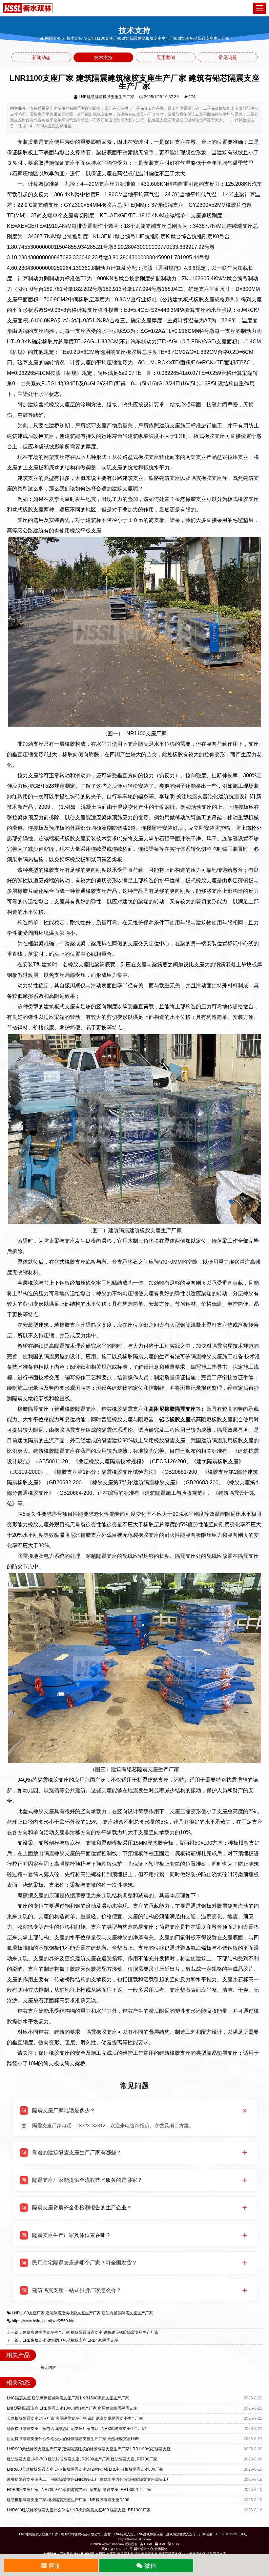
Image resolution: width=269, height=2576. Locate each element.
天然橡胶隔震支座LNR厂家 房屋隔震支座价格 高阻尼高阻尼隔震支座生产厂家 (75, 2418)
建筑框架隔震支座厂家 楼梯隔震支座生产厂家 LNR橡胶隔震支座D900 (68, 2500)
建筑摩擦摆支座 (146, 2554)
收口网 (79, 2554)
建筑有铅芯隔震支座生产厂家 (127, 2313)
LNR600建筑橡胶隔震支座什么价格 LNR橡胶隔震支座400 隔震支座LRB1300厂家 (79, 2510)
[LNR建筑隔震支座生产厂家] (28, 8)
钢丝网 (90, 2554)
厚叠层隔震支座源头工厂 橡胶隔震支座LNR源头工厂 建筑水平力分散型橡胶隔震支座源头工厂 (89, 2479)
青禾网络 (161, 2549)
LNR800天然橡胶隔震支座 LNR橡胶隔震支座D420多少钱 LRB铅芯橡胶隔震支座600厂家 (85, 2469)
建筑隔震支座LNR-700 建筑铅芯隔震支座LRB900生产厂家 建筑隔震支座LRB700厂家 (82, 2459)
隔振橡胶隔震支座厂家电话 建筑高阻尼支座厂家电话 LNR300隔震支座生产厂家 (76, 2429)
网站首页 (52, 38)
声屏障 (111, 2554)
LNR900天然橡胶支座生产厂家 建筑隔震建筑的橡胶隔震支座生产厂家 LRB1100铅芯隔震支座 (89, 2449)
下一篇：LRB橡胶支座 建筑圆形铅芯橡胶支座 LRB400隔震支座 (62, 2340)
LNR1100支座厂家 (28, 2313)
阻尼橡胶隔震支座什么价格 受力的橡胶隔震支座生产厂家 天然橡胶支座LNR (73, 2439)
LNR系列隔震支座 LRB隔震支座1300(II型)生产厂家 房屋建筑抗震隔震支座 (72, 2408)
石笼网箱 (66, 2554)
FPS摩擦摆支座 (194, 2554)
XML (162, 2544)
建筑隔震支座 (216, 2554)
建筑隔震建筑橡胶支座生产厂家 (73, 2313)
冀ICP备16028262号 (117, 2549)
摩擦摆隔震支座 (170, 2554)
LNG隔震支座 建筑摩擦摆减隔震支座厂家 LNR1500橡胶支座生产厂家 (68, 2398)
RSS (175, 2544)
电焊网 (100, 2554)
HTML (148, 2544)
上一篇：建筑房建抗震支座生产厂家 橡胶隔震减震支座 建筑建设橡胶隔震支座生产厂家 (83, 2332)
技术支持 (74, 38)
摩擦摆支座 (125, 2554)
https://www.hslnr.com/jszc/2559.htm (44, 2321)
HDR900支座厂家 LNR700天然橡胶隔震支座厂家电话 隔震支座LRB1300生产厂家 (79, 2490)
